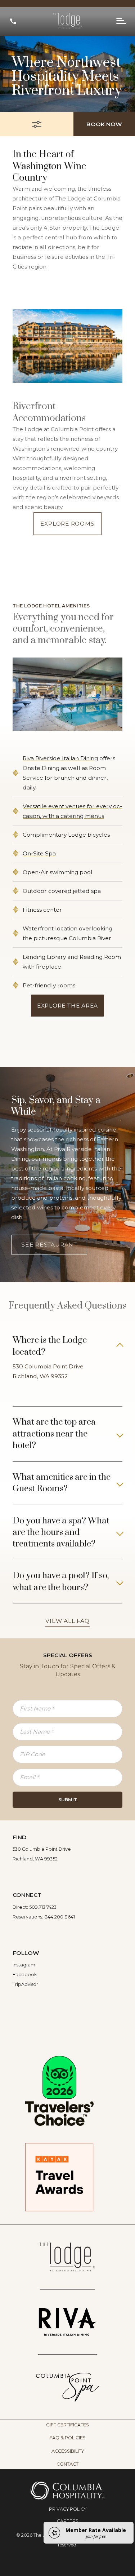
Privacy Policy (68, 2509)
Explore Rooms (67, 524)
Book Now (104, 124)
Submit (68, 1800)
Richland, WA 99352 (40, 1376)
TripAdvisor (25, 1984)
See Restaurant (49, 1245)
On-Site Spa (39, 853)
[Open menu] (121, 21)
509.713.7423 (43, 1907)
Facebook (25, 1975)
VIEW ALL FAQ (67, 1621)
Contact (67, 2464)
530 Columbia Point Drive (49, 1366)
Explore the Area (67, 1006)
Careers (68, 2521)
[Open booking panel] (37, 124)
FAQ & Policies (67, 2438)
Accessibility (68, 2451)
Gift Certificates (67, 2425)
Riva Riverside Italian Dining (60, 758)
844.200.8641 (60, 1917)
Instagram (24, 1965)
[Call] (13, 21)
